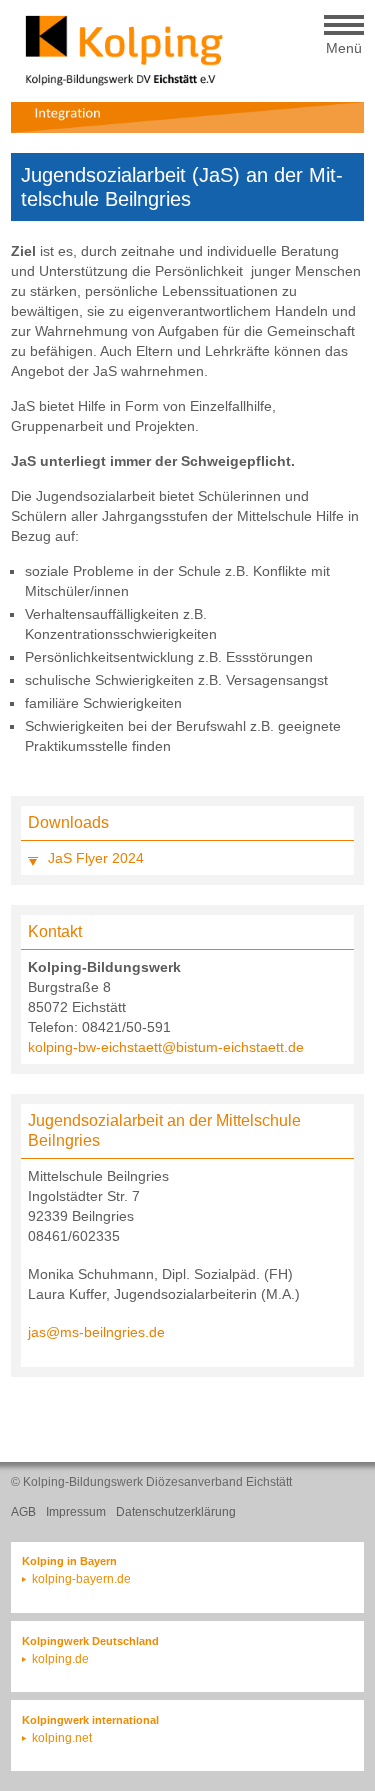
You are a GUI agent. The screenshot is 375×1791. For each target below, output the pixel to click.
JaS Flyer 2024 (96, 858)
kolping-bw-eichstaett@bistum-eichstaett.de (166, 1047)
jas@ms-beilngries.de (96, 1332)
